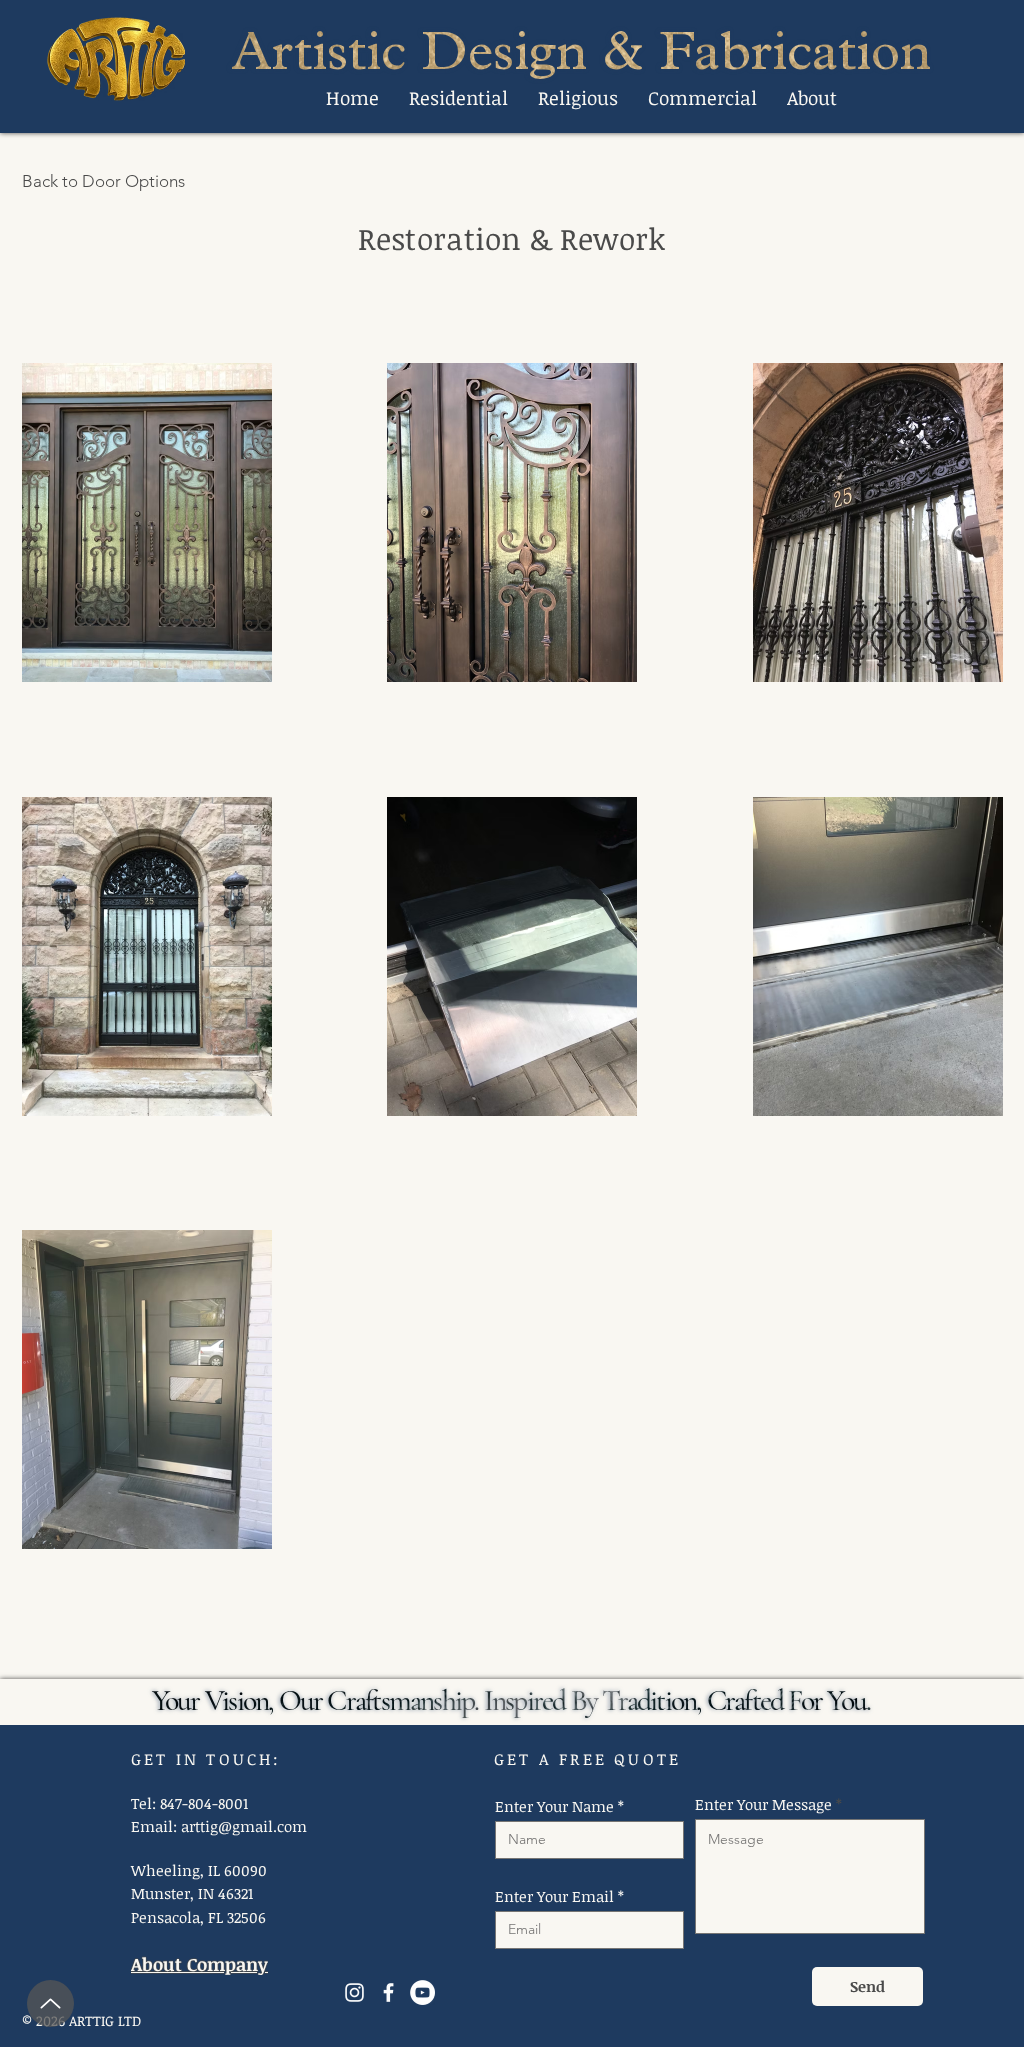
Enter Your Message (763, 1804)
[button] (458, 98)
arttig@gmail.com (244, 1826)
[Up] (50, 2003)
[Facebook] (388, 1992)
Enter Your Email (554, 1896)
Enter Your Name (554, 1806)
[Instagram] (354, 1992)
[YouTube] (422, 1992)
